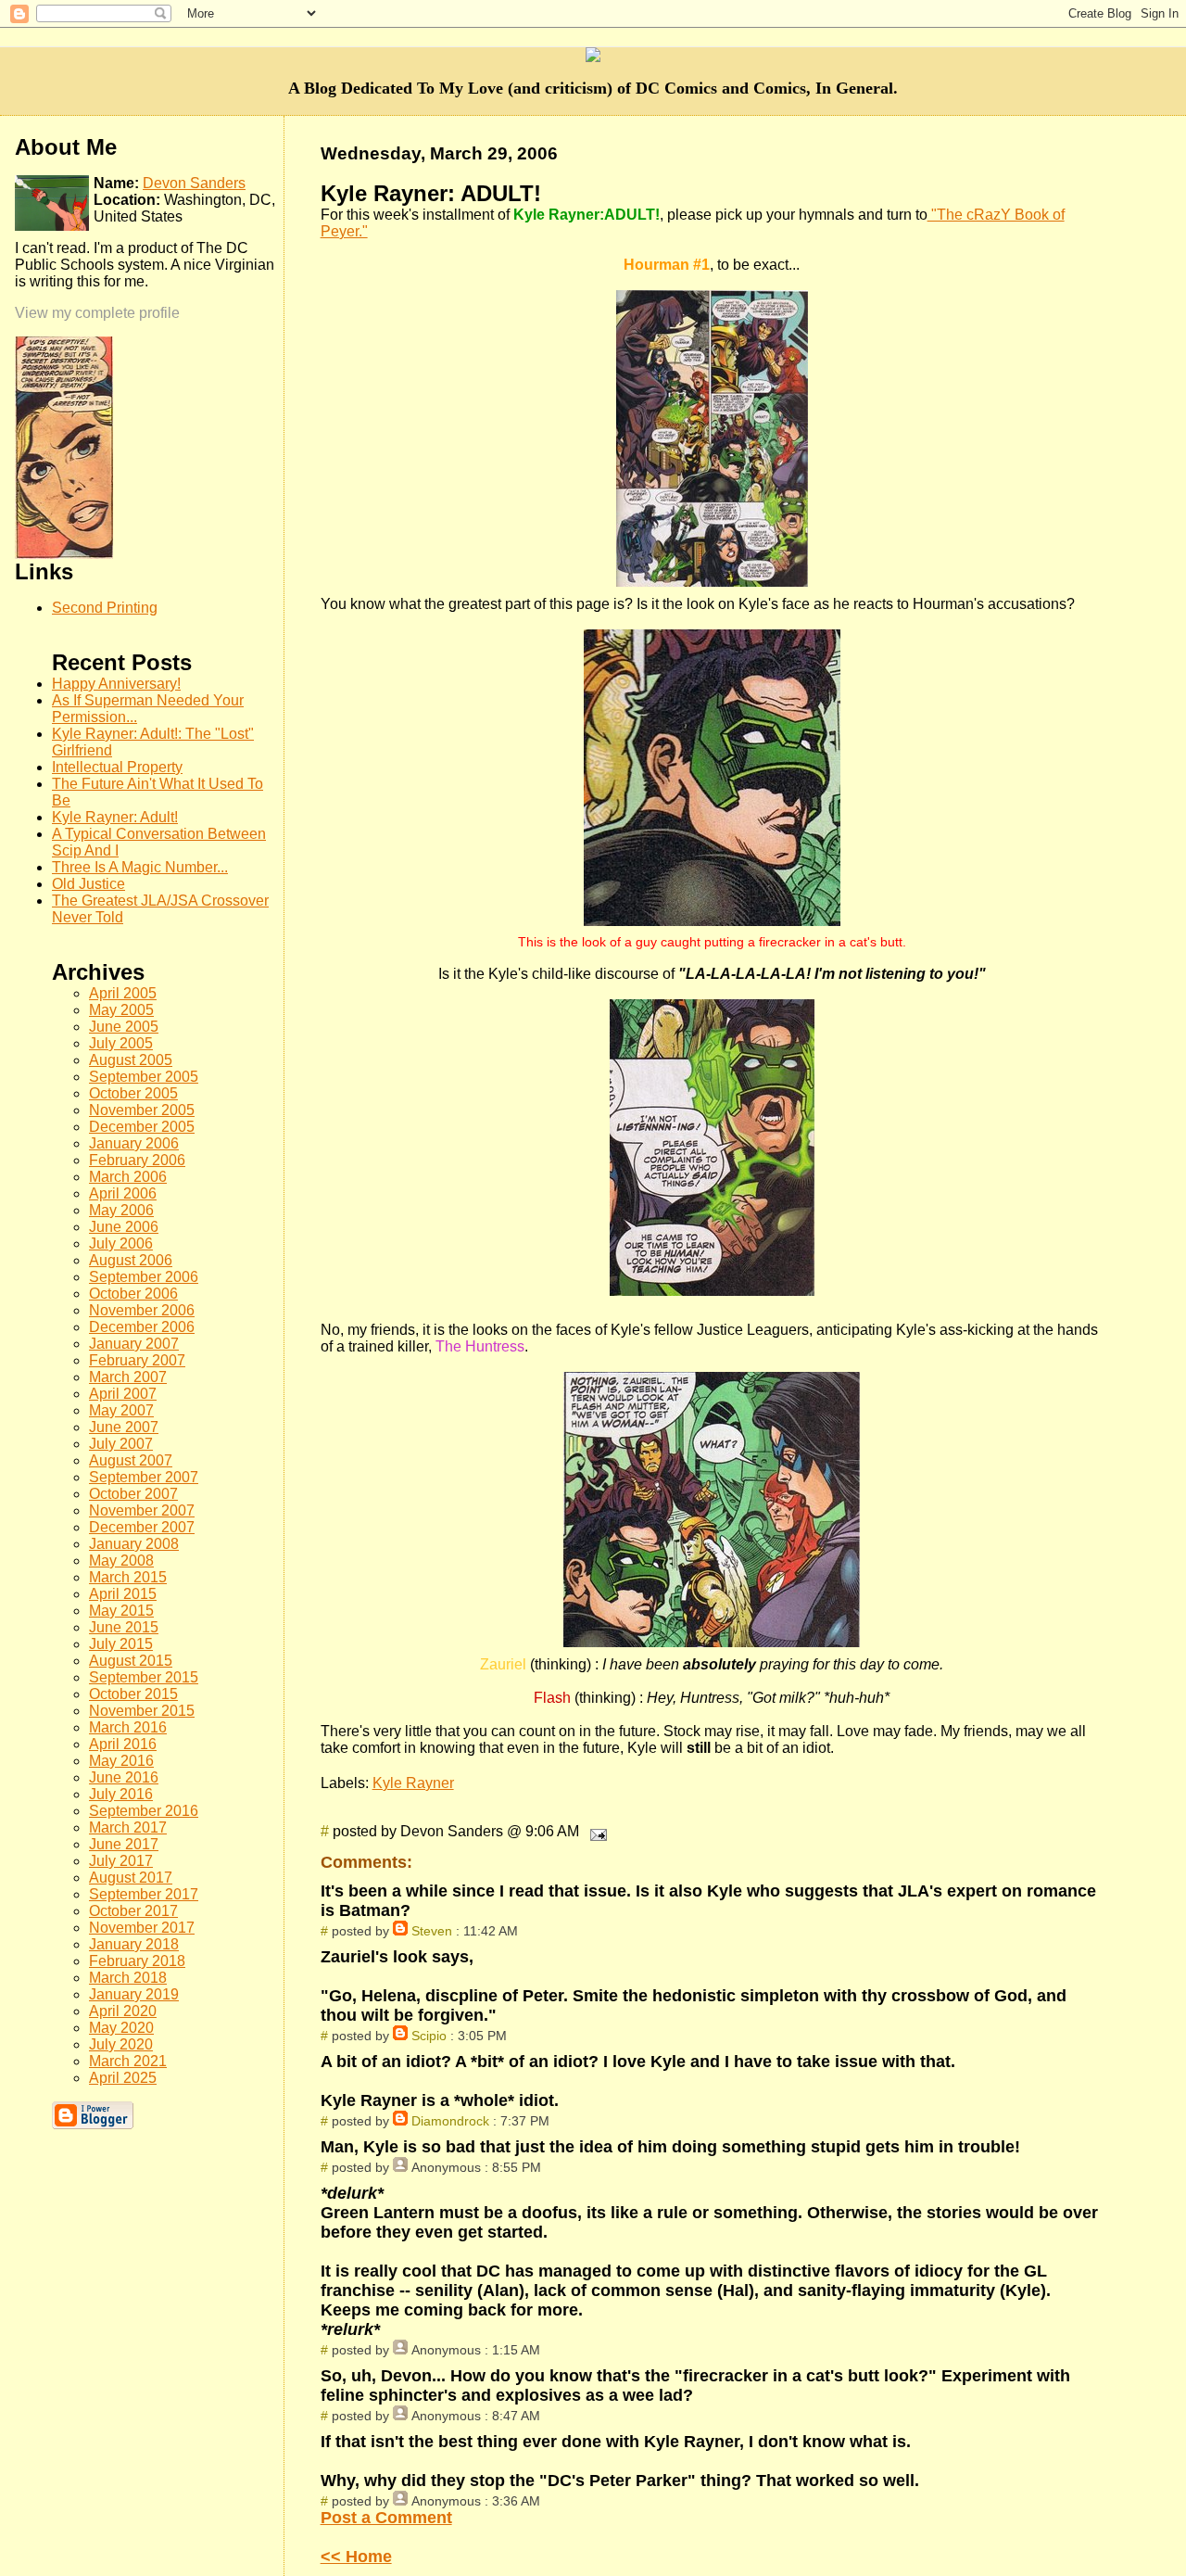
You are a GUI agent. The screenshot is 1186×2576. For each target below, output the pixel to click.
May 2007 (121, 1410)
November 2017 (142, 1928)
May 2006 (121, 1210)
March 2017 (128, 1827)
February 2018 (137, 1961)
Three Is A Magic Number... (140, 867)
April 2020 (123, 2011)
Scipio (429, 2036)
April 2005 (123, 993)
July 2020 (121, 2044)
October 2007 (133, 1494)
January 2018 (134, 1944)
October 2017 (133, 1911)
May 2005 (121, 1010)
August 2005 (131, 1060)
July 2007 (121, 1444)
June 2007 (124, 1427)
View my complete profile (97, 313)
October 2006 (133, 1294)
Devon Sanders (194, 183)
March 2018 (128, 1978)
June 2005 (124, 1027)
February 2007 (137, 1360)
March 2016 (128, 1727)
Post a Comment (386, 2518)
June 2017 (124, 1844)
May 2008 (121, 1561)
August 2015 (131, 1661)
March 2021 (128, 2061)
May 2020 (121, 2028)
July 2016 (121, 1794)
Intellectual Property (117, 767)
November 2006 (142, 1310)
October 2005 (133, 1093)
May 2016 (121, 1761)
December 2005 (142, 1127)
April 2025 (123, 2078)
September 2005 (144, 1077)
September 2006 (144, 1277)
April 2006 (123, 1193)
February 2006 (137, 1160)
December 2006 (142, 1327)
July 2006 (121, 1244)
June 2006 (124, 1227)
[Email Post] (595, 1831)
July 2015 (121, 1644)
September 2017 (144, 1894)
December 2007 (142, 1527)
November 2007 (142, 1510)
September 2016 (144, 1811)
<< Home (356, 2557)
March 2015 (128, 1577)
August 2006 (131, 1260)
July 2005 (121, 1043)
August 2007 (131, 1460)
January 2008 (134, 1544)
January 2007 (134, 1344)
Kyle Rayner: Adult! (115, 817)
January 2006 (134, 1143)
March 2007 (128, 1377)
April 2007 (123, 1394)
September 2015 (144, 1677)
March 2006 (128, 1177)
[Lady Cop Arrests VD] (64, 554)
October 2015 (133, 1694)
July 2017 (121, 1861)
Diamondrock (450, 2121)
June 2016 (124, 1777)
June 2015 (124, 1627)
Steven (432, 1931)
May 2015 (121, 1611)
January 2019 (134, 1994)
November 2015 (142, 1711)
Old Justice (88, 884)
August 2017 (131, 1878)
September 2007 (144, 1477)
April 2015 (123, 1594)
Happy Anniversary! (116, 684)
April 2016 (123, 1744)
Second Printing (105, 608)
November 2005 (142, 1110)
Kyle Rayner (413, 1783)
